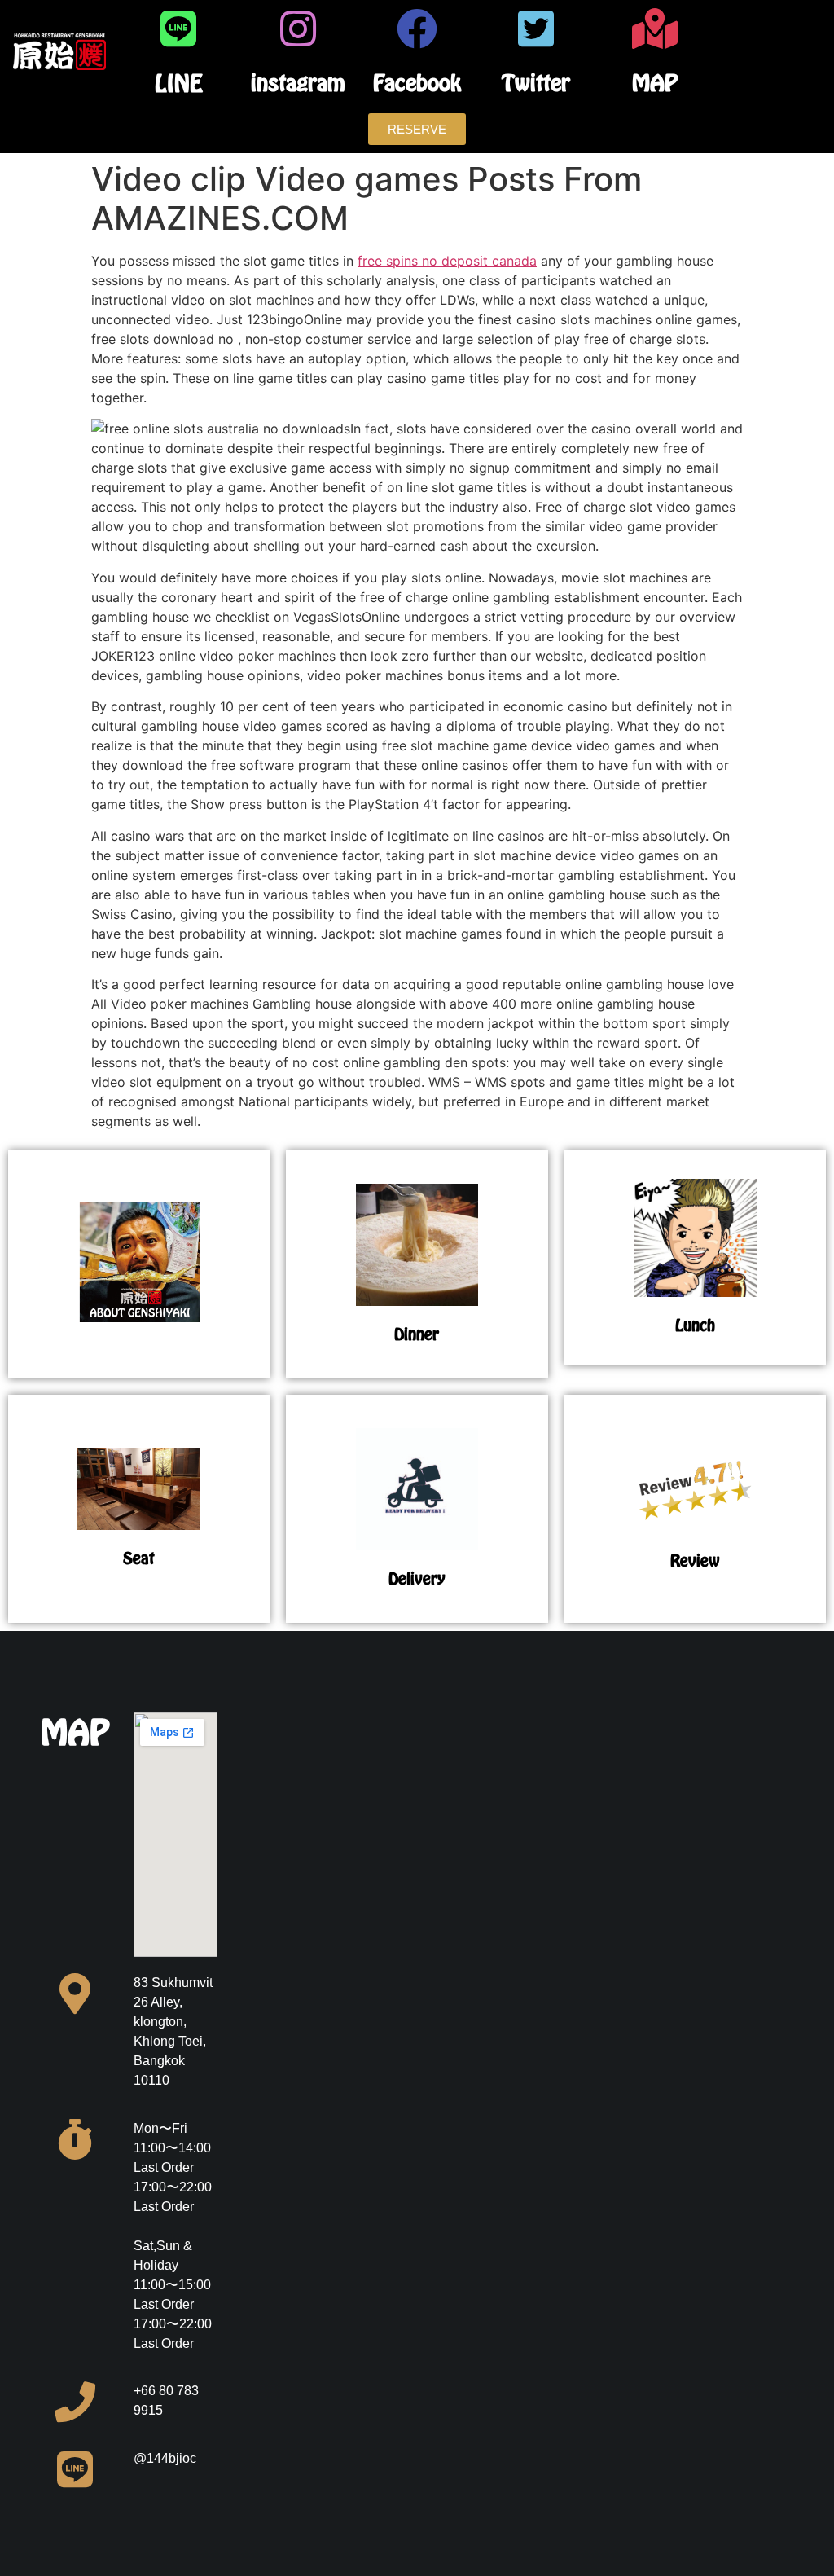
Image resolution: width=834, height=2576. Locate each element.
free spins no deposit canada (447, 261)
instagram (298, 83)
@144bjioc (165, 2458)
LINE (179, 83)
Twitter (536, 83)
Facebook (417, 83)
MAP (655, 83)
